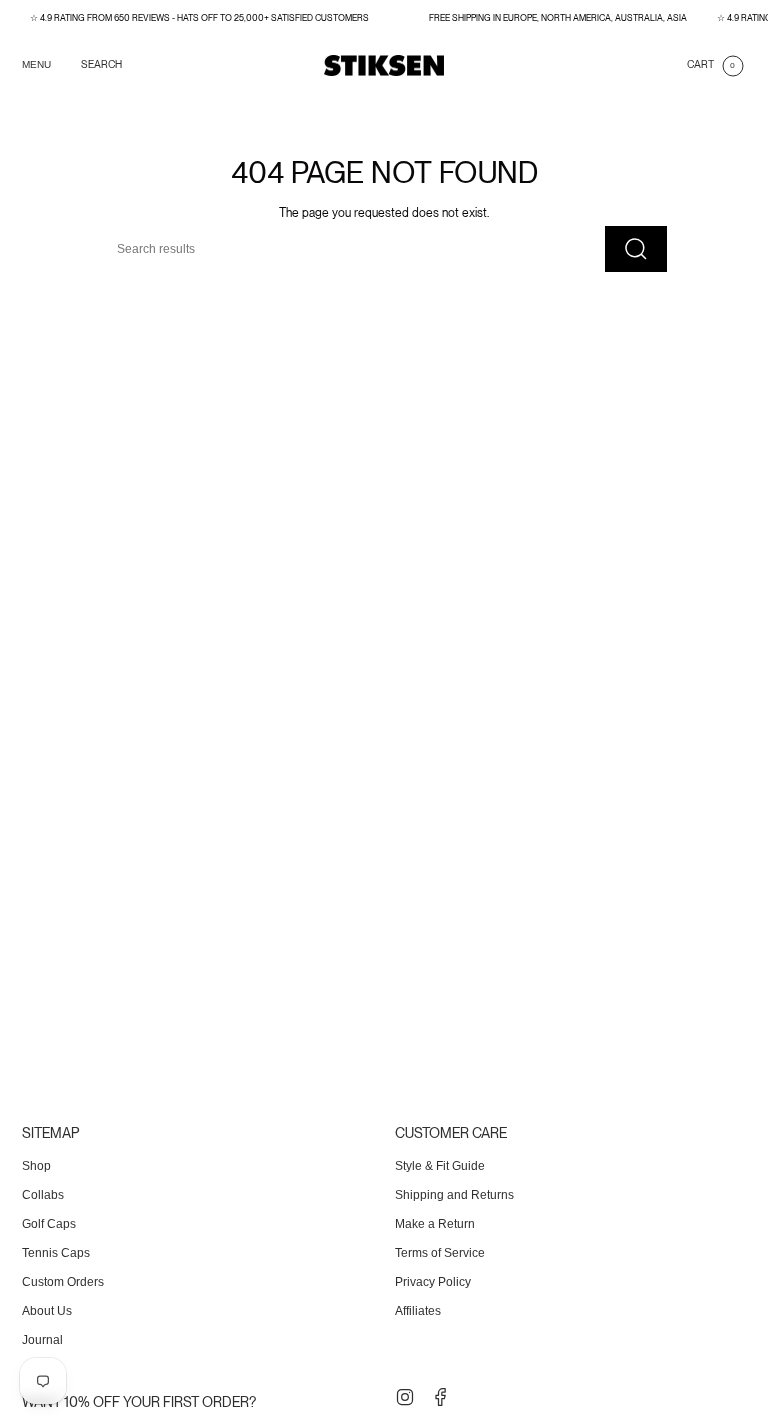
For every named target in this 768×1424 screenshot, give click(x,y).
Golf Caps (49, 1224)
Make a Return (435, 1224)
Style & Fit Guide (440, 1166)
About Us (47, 1311)
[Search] (636, 249)
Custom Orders (63, 1282)
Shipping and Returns (454, 1195)
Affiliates (418, 1311)
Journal (42, 1340)
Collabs (43, 1195)
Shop (36, 1166)
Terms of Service (440, 1253)
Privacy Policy (433, 1282)
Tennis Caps (56, 1253)
